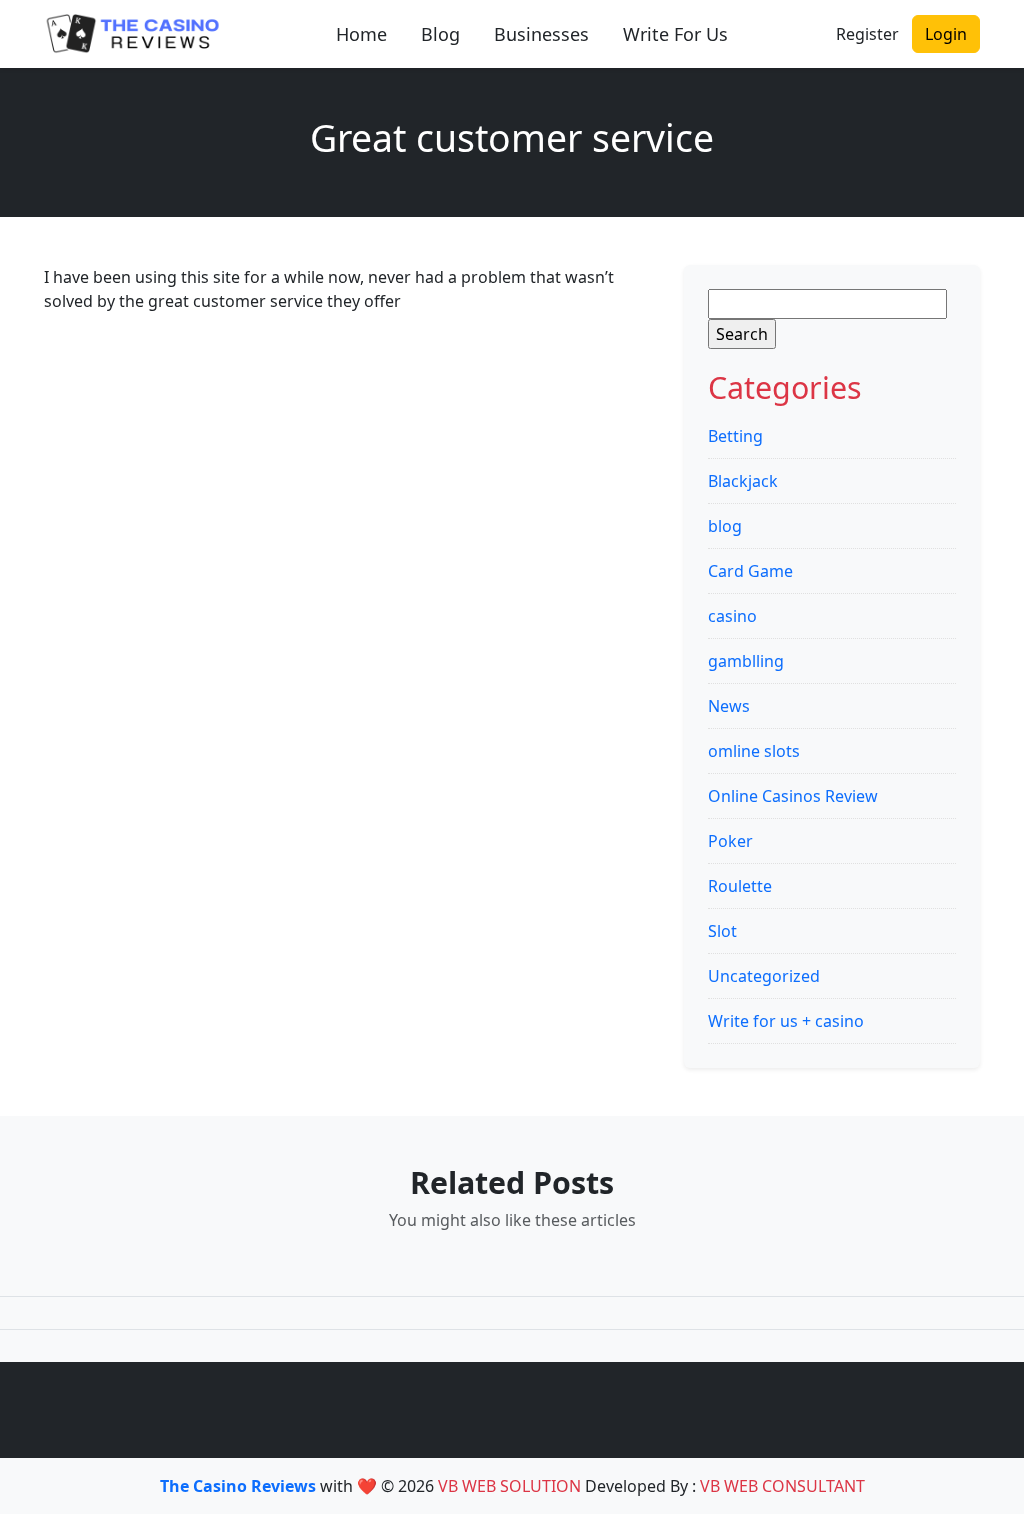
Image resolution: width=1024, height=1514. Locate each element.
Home (361, 34)
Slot (722, 931)
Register (867, 34)
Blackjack (743, 481)
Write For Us (675, 34)
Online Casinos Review (793, 796)
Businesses (541, 34)
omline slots (754, 751)
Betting (735, 436)
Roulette (740, 886)
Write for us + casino (786, 1021)
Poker (730, 841)
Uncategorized (764, 976)
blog (725, 526)
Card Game (750, 571)
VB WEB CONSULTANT (782, 1486)
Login (946, 34)
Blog (440, 34)
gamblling (746, 661)
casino (732, 616)
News (729, 706)
